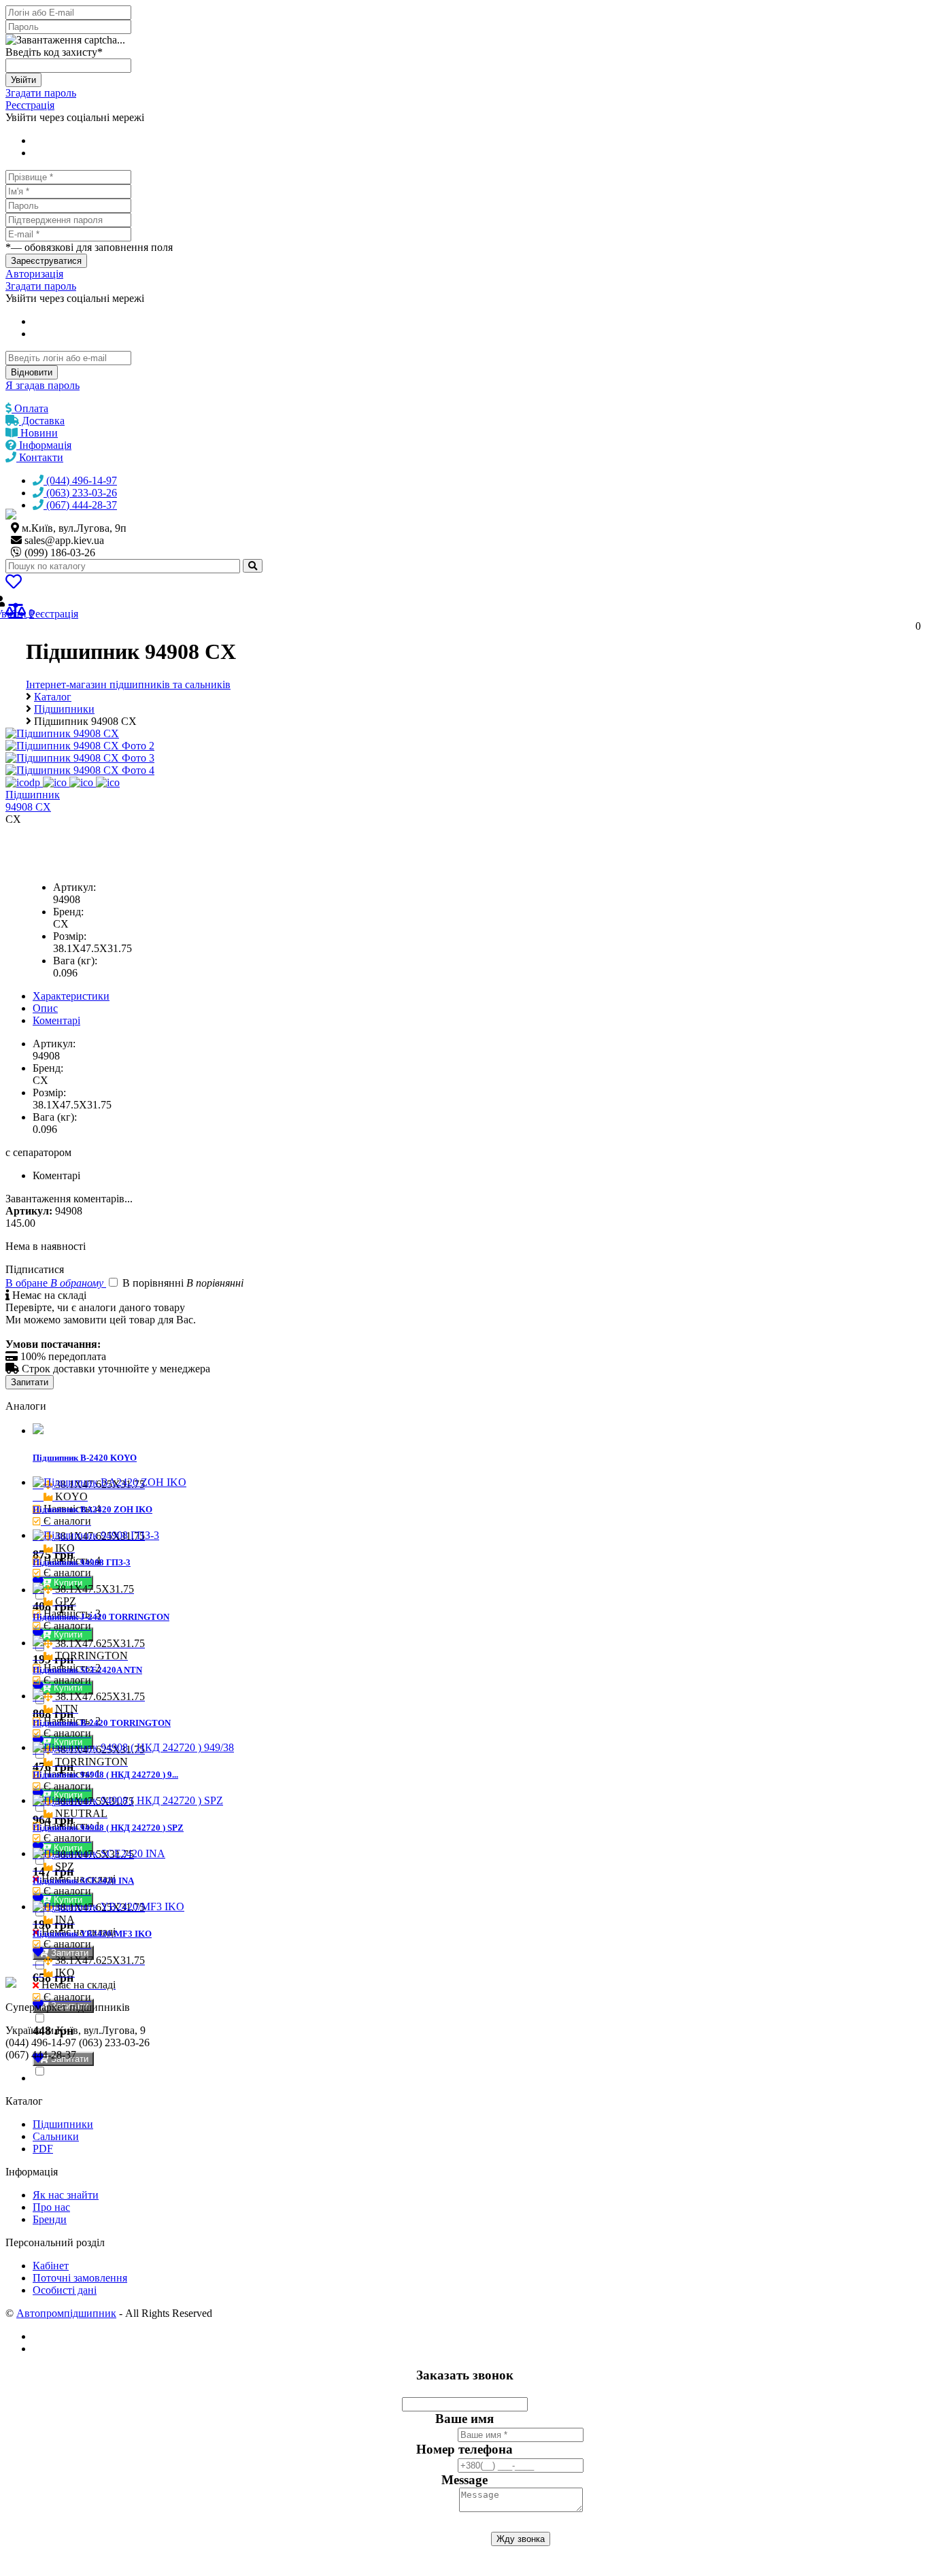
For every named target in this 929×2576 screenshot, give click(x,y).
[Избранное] (14, 584)
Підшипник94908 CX (33, 801)
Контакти (40, 457)
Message (464, 2480)
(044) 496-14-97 (80, 480)
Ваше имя (464, 2419)
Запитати (30, 1382)
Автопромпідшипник (66, 2313)
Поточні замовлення (80, 2278)
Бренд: (68, 912)
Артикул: (74, 887)
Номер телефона (464, 2449)
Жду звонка (521, 2539)
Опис (45, 1008)
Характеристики (71, 996)
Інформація (44, 445)
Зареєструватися (46, 261)
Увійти (23, 80)
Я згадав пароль (43, 385)
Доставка (42, 421)
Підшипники (63, 2124)
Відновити (32, 372)
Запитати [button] (68, 1953)
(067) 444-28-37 (80, 505)
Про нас (51, 2207)
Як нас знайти (66, 2195)
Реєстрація (30, 105)
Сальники (56, 2136)
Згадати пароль (41, 93)
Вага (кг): (75, 961)
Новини (38, 433)
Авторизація (34, 274)
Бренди (50, 2219)
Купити (69, 1634)
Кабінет (51, 2266)
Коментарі (56, 1020)
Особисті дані (65, 2290)
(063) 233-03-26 (80, 493)
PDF (43, 2149)
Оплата (30, 408)
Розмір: (70, 936)
